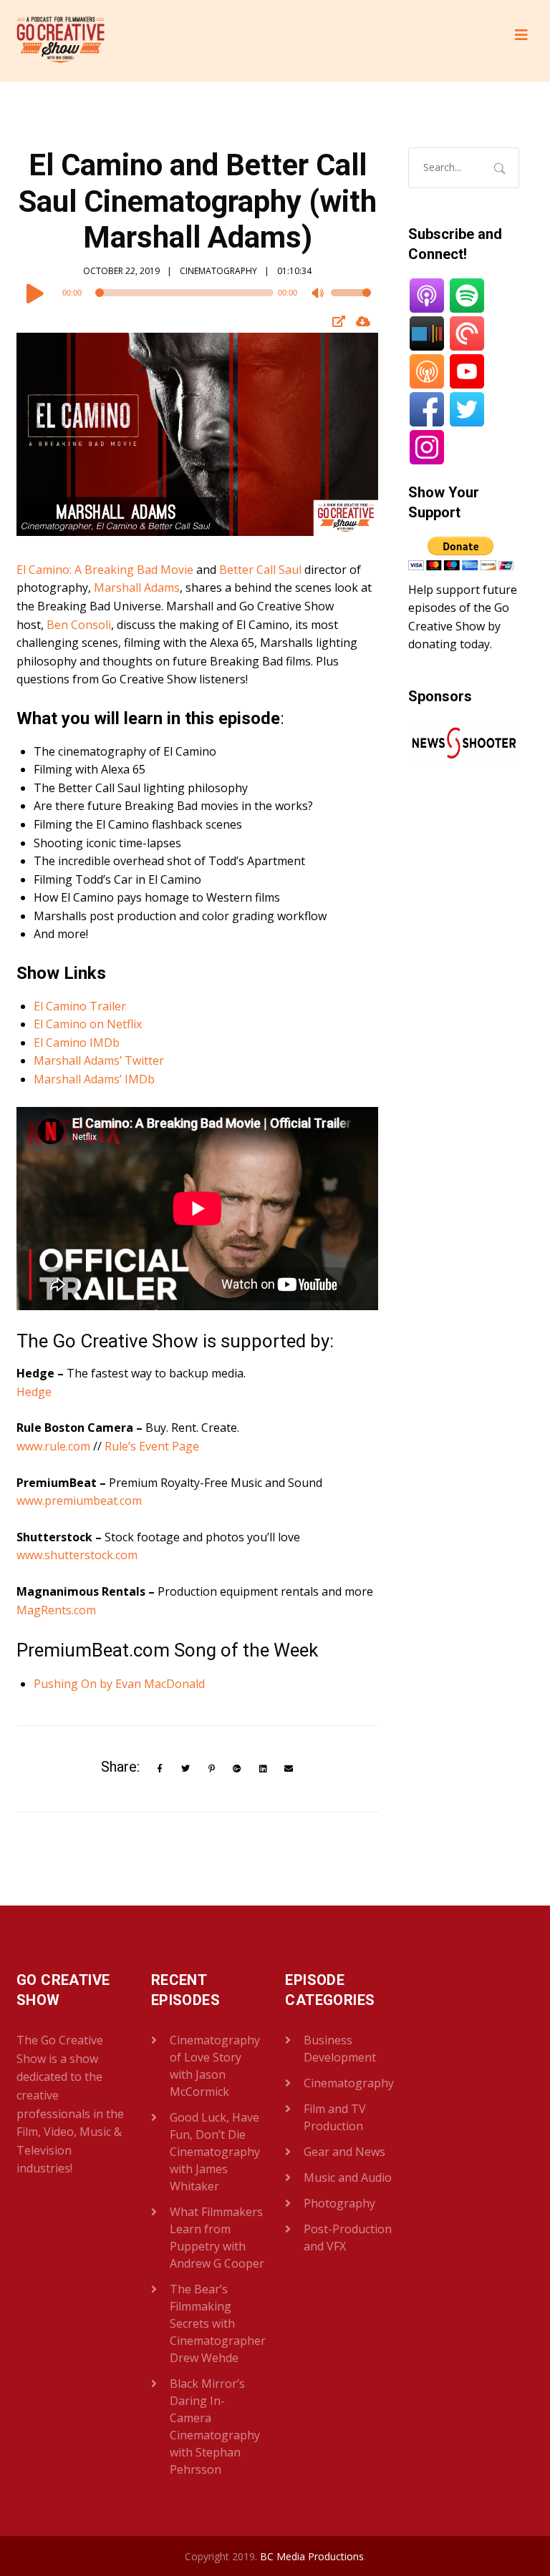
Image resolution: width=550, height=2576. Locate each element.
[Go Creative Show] (61, 41)
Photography (339, 2203)
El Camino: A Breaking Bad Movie (105, 570)
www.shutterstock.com (77, 1555)
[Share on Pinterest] (212, 1769)
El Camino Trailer (80, 1006)
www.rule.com (53, 1446)
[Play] (35, 293)
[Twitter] (186, 1769)
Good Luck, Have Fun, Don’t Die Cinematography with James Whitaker (215, 2152)
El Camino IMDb (77, 1043)
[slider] (351, 302)
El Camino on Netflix (88, 1024)
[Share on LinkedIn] (263, 1769)
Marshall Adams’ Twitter (99, 1060)
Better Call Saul (260, 570)
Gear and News (344, 2152)
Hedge (34, 1392)
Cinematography (218, 271)
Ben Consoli (79, 625)
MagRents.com (56, 1610)
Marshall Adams (137, 587)
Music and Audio (348, 2177)
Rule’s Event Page (152, 1446)
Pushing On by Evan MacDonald (119, 1684)
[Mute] (319, 295)
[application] (197, 293)
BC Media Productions (312, 2556)
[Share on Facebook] (160, 1769)
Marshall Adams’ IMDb (94, 1079)
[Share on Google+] (237, 1769)
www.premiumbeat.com (79, 1501)
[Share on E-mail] (289, 1769)
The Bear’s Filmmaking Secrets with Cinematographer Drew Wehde (218, 2323)
